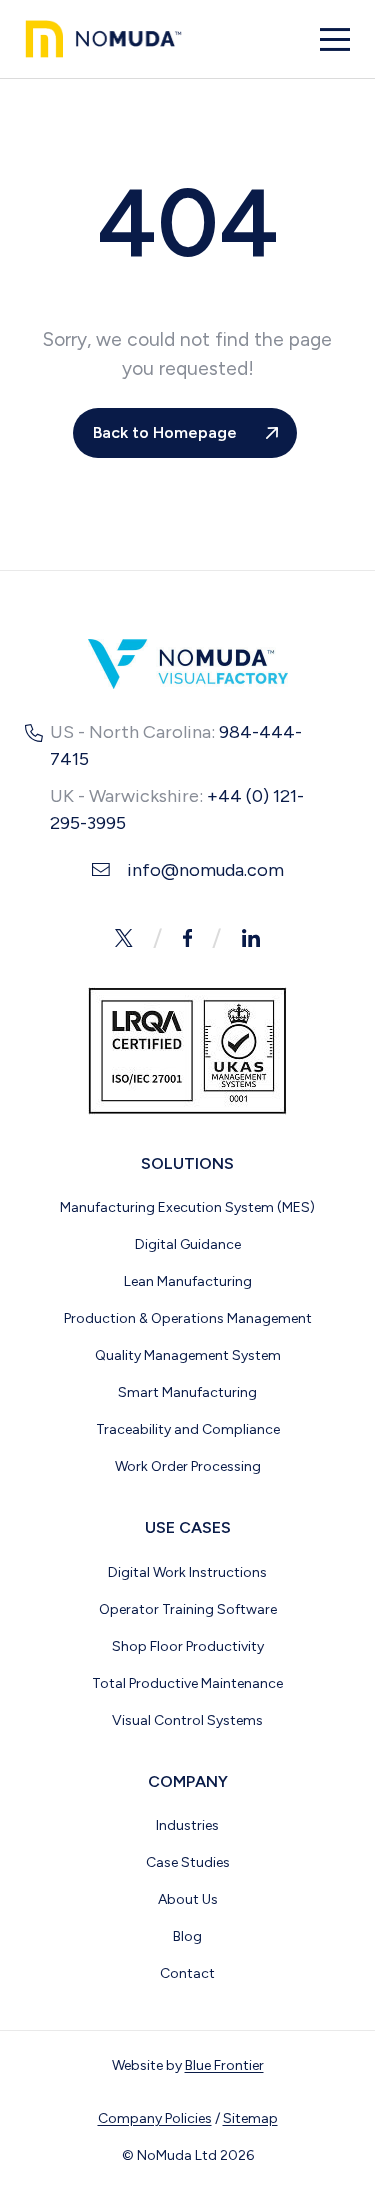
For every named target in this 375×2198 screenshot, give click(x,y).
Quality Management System (188, 1355)
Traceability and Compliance (188, 1429)
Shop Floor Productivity (188, 1646)
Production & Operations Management (188, 1318)
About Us (188, 1899)
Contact (187, 1973)
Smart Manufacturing (187, 1392)
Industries (187, 1825)
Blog (187, 1936)
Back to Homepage (165, 432)
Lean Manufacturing (188, 1281)
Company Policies (155, 2118)
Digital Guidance (188, 1244)
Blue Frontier (224, 2065)
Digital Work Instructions (187, 1572)
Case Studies (188, 1862)
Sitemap (250, 2118)
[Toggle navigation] (335, 39)
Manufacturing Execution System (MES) (187, 1207)
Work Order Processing (188, 1466)
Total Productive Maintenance (187, 1683)
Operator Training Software (188, 1609)
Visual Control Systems (187, 1720)
